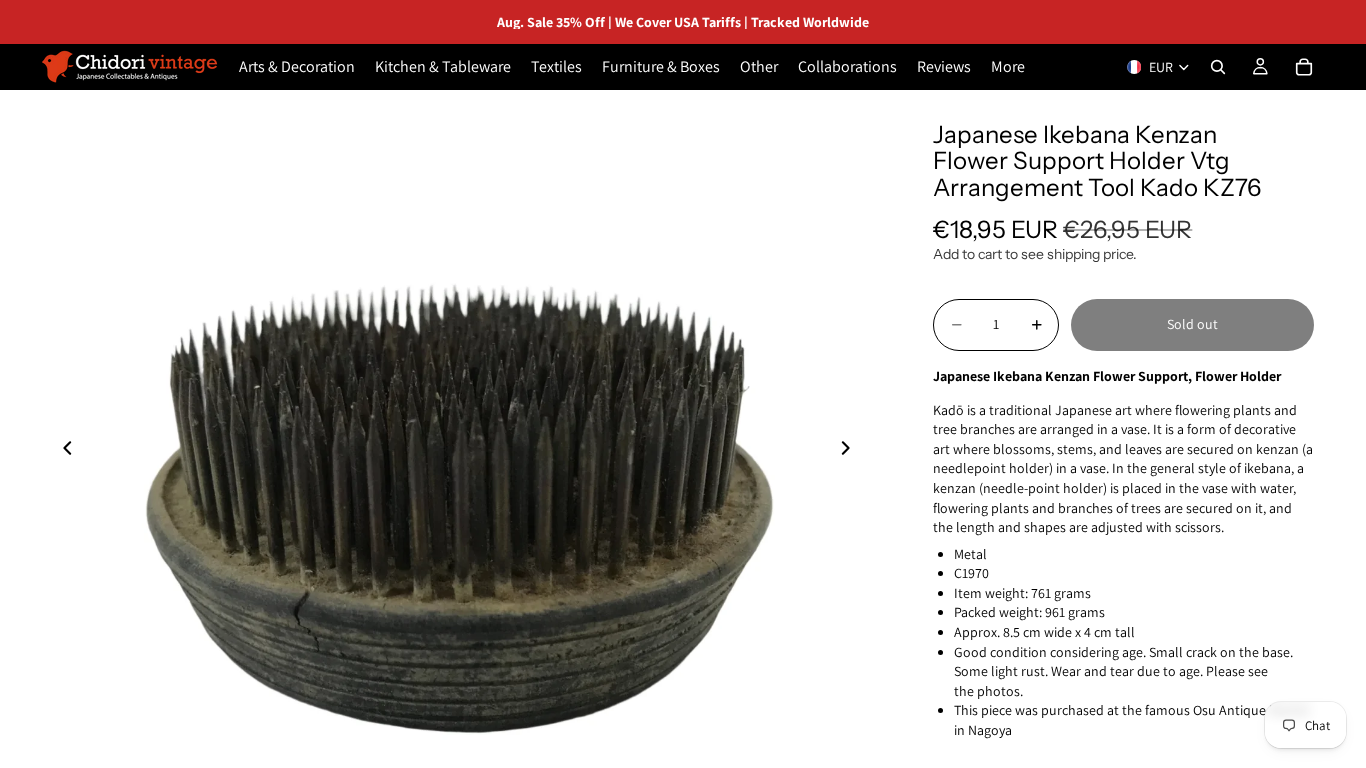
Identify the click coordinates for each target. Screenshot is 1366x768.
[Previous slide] (62, 451)
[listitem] (1008, 67)
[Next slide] (851, 451)
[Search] (1218, 67)
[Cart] (1304, 67)
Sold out (1192, 324)
